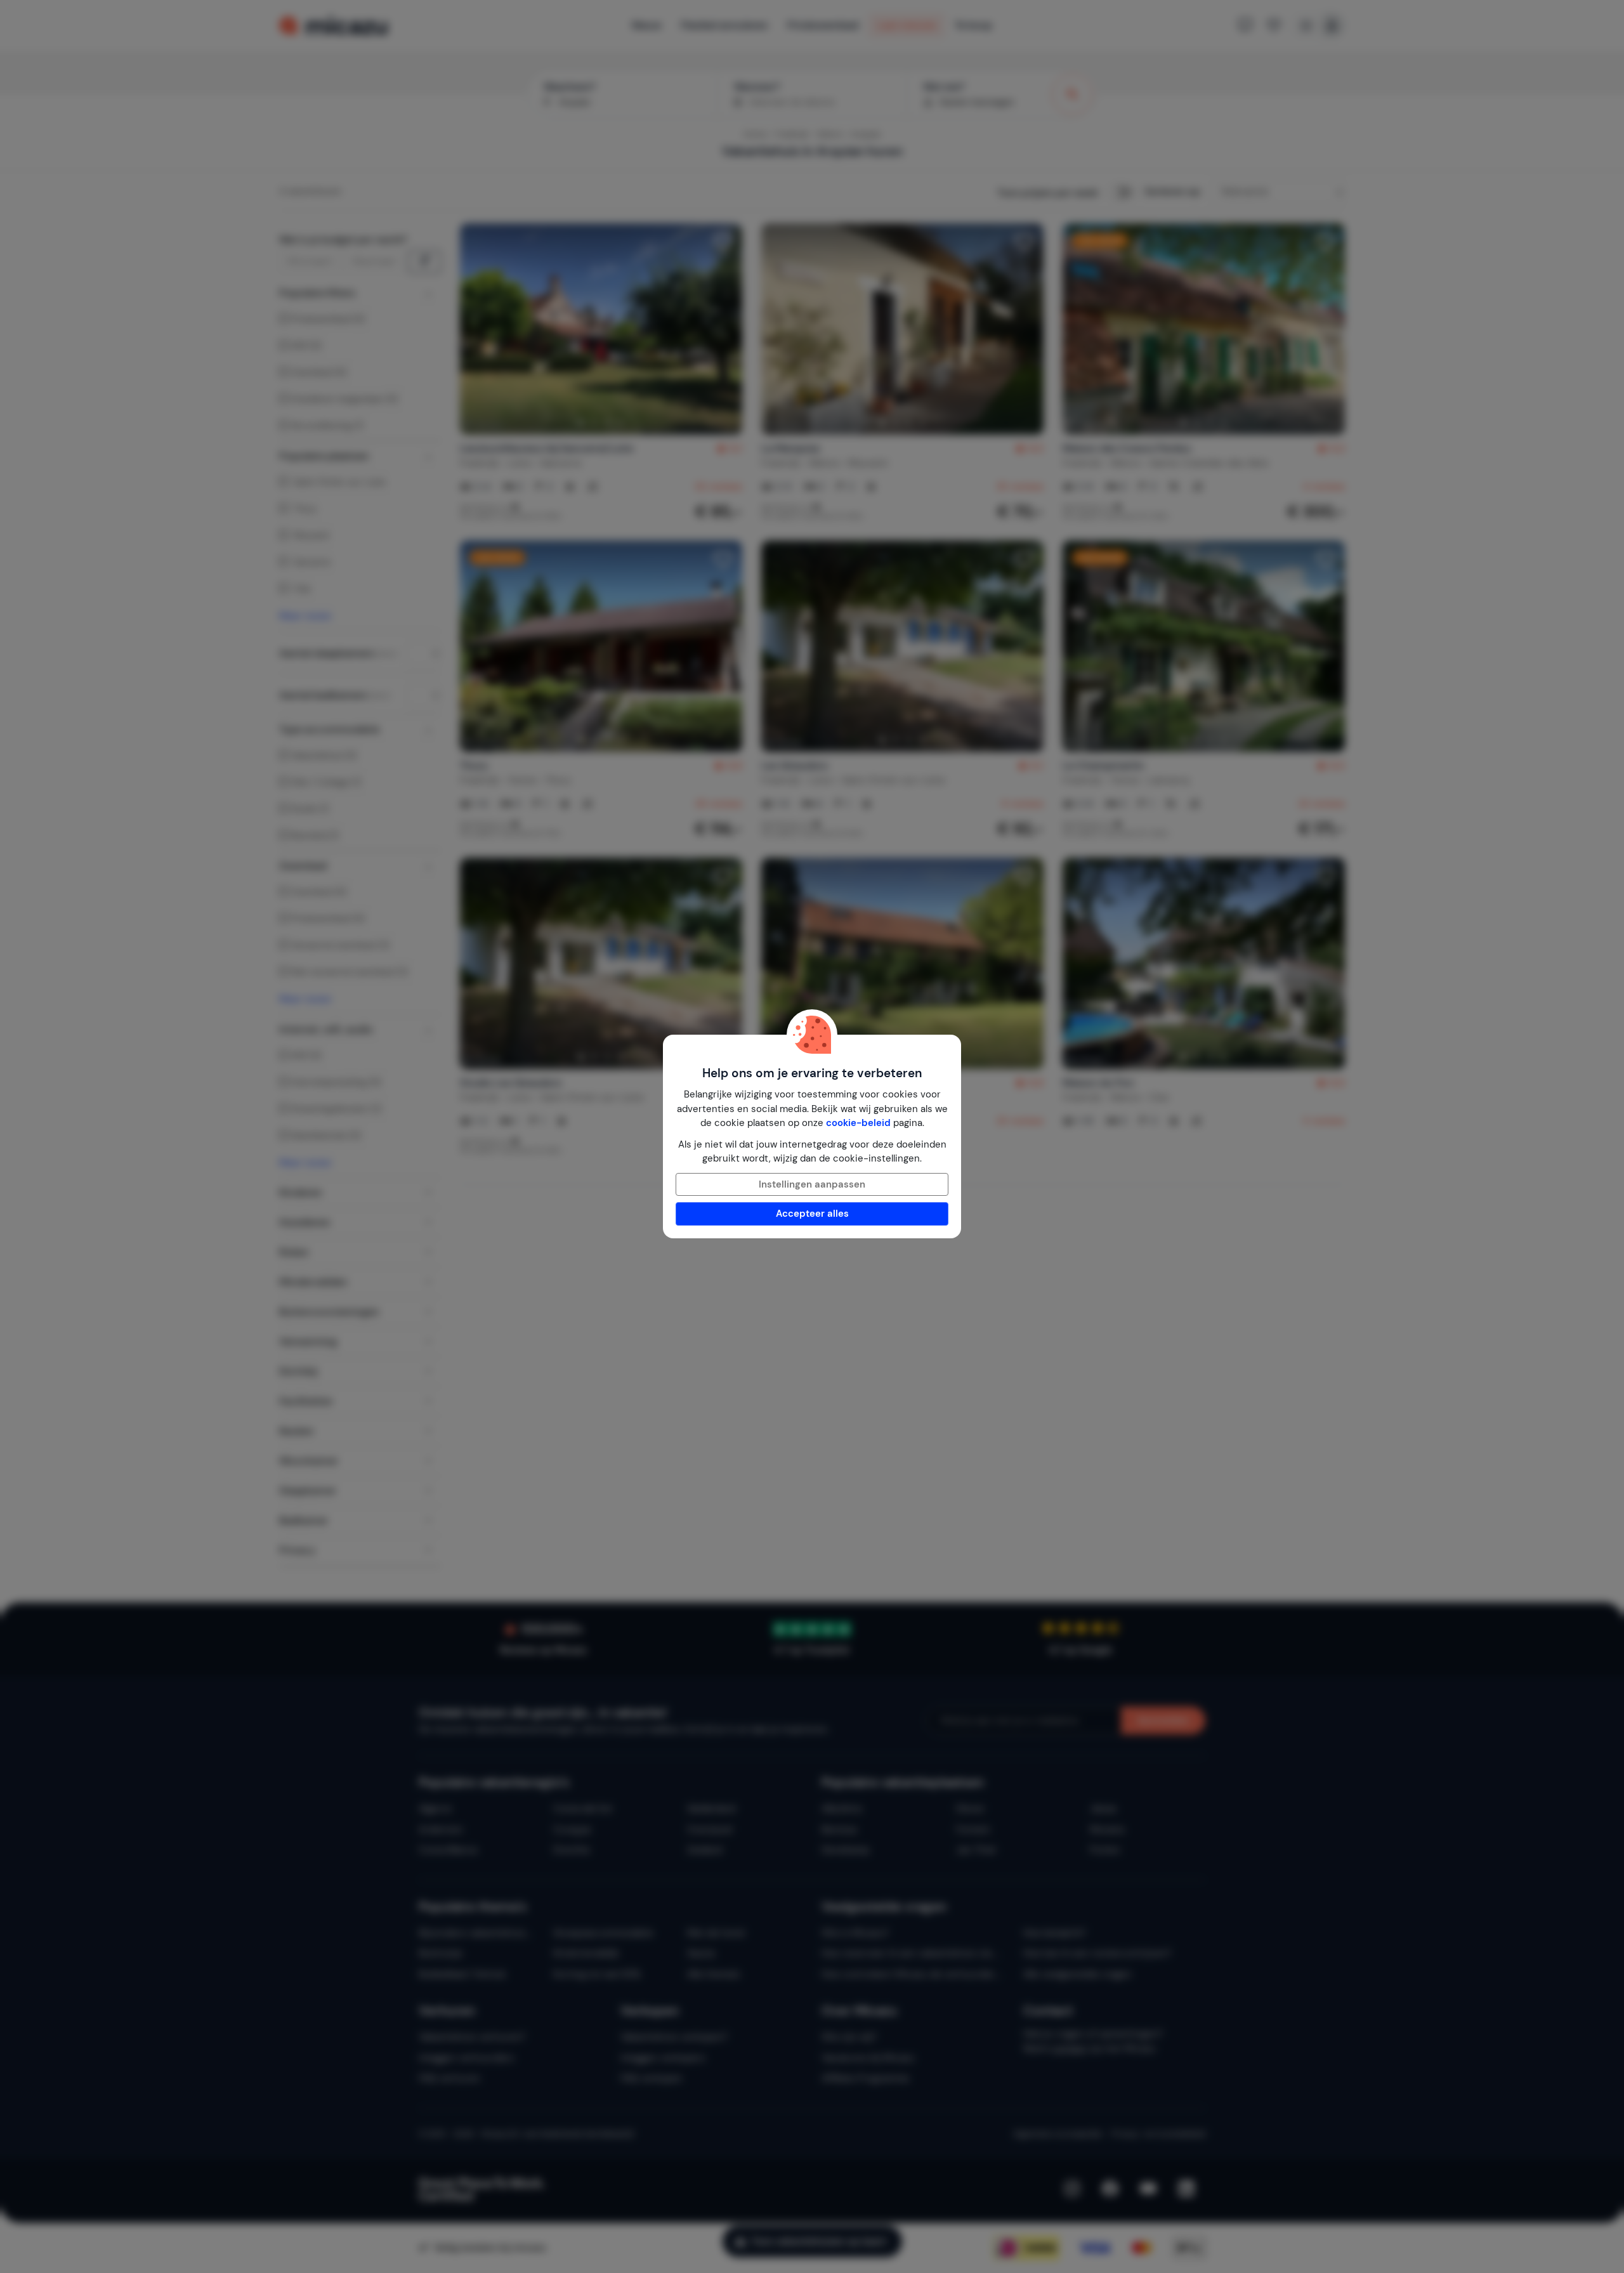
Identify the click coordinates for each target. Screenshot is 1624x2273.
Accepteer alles (812, 1214)
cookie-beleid (858, 1123)
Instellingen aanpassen (812, 1184)
